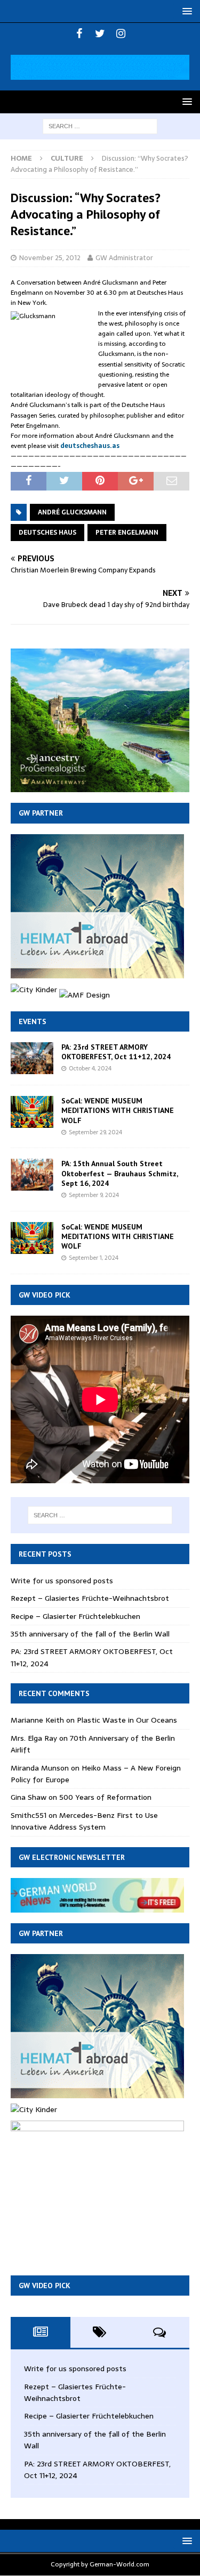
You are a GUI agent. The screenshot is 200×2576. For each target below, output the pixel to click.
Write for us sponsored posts (62, 1581)
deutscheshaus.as (90, 446)
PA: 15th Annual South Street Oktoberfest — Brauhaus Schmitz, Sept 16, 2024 (119, 1173)
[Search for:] (100, 126)
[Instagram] (121, 34)
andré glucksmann (72, 512)
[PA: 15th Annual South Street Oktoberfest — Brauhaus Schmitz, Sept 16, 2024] (32, 1175)
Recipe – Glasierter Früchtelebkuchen (75, 1616)
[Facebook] (79, 34)
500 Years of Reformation (105, 1797)
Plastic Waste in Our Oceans (127, 1720)
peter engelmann (127, 533)
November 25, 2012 (50, 258)
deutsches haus (47, 533)
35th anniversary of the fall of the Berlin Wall (90, 1634)
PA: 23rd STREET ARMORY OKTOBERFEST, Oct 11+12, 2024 (116, 1052)
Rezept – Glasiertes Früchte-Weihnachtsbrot (90, 1598)
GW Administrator (124, 258)
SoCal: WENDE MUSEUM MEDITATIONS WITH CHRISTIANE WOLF (118, 1110)
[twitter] (100, 34)
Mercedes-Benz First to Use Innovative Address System (84, 1821)
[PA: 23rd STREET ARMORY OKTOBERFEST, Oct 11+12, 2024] (32, 1058)
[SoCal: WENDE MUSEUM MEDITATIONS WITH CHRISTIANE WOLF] (32, 1112)
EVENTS (33, 1021)
